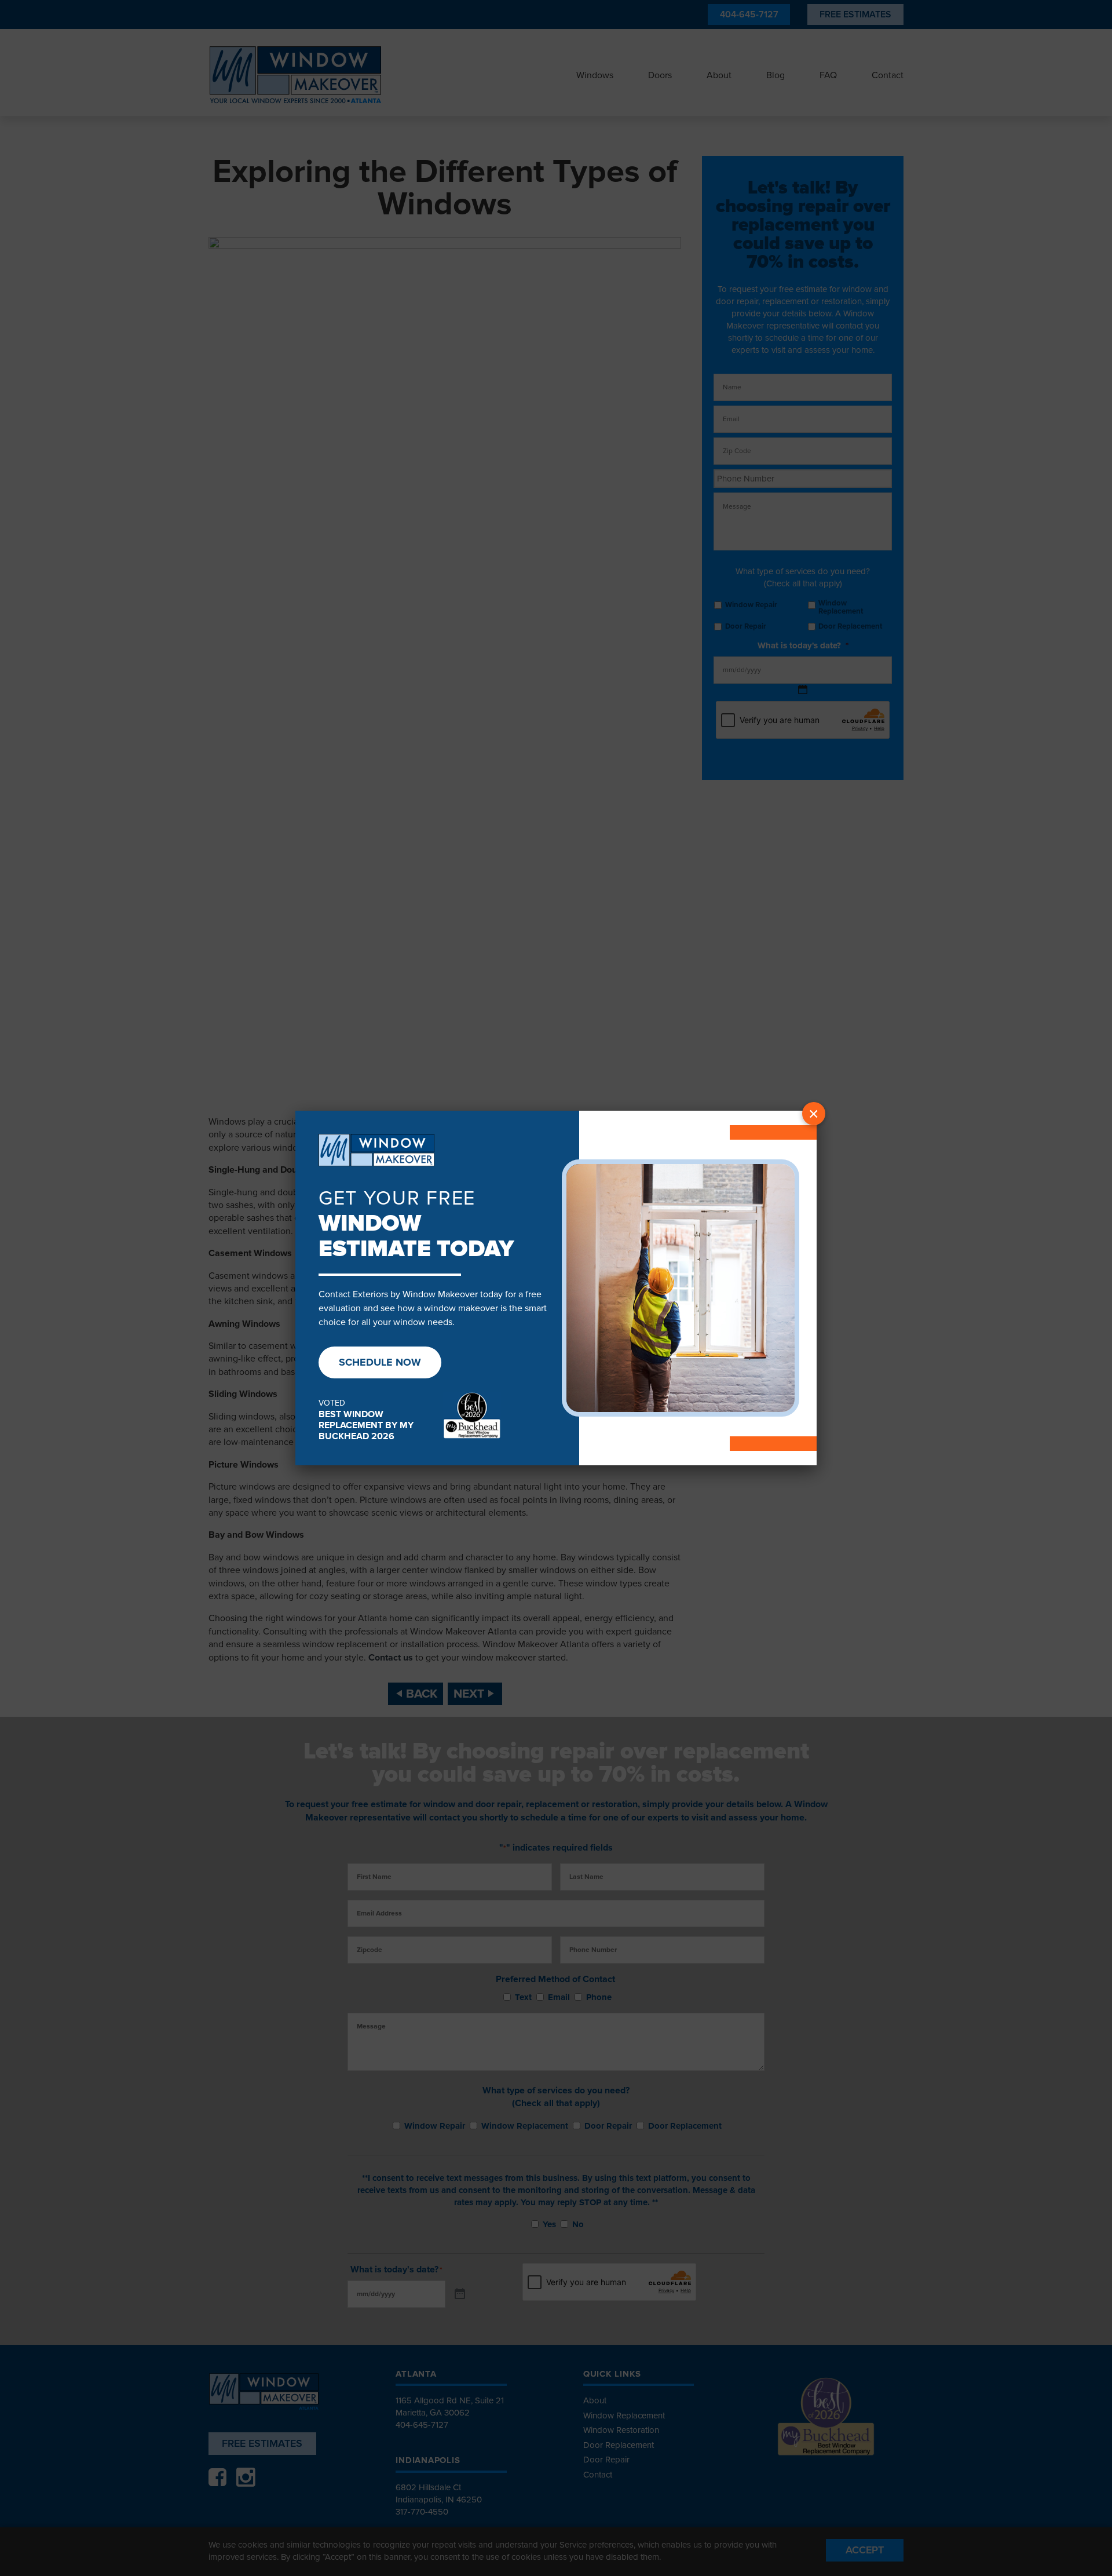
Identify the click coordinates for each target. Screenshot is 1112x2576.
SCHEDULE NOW (380, 1362)
